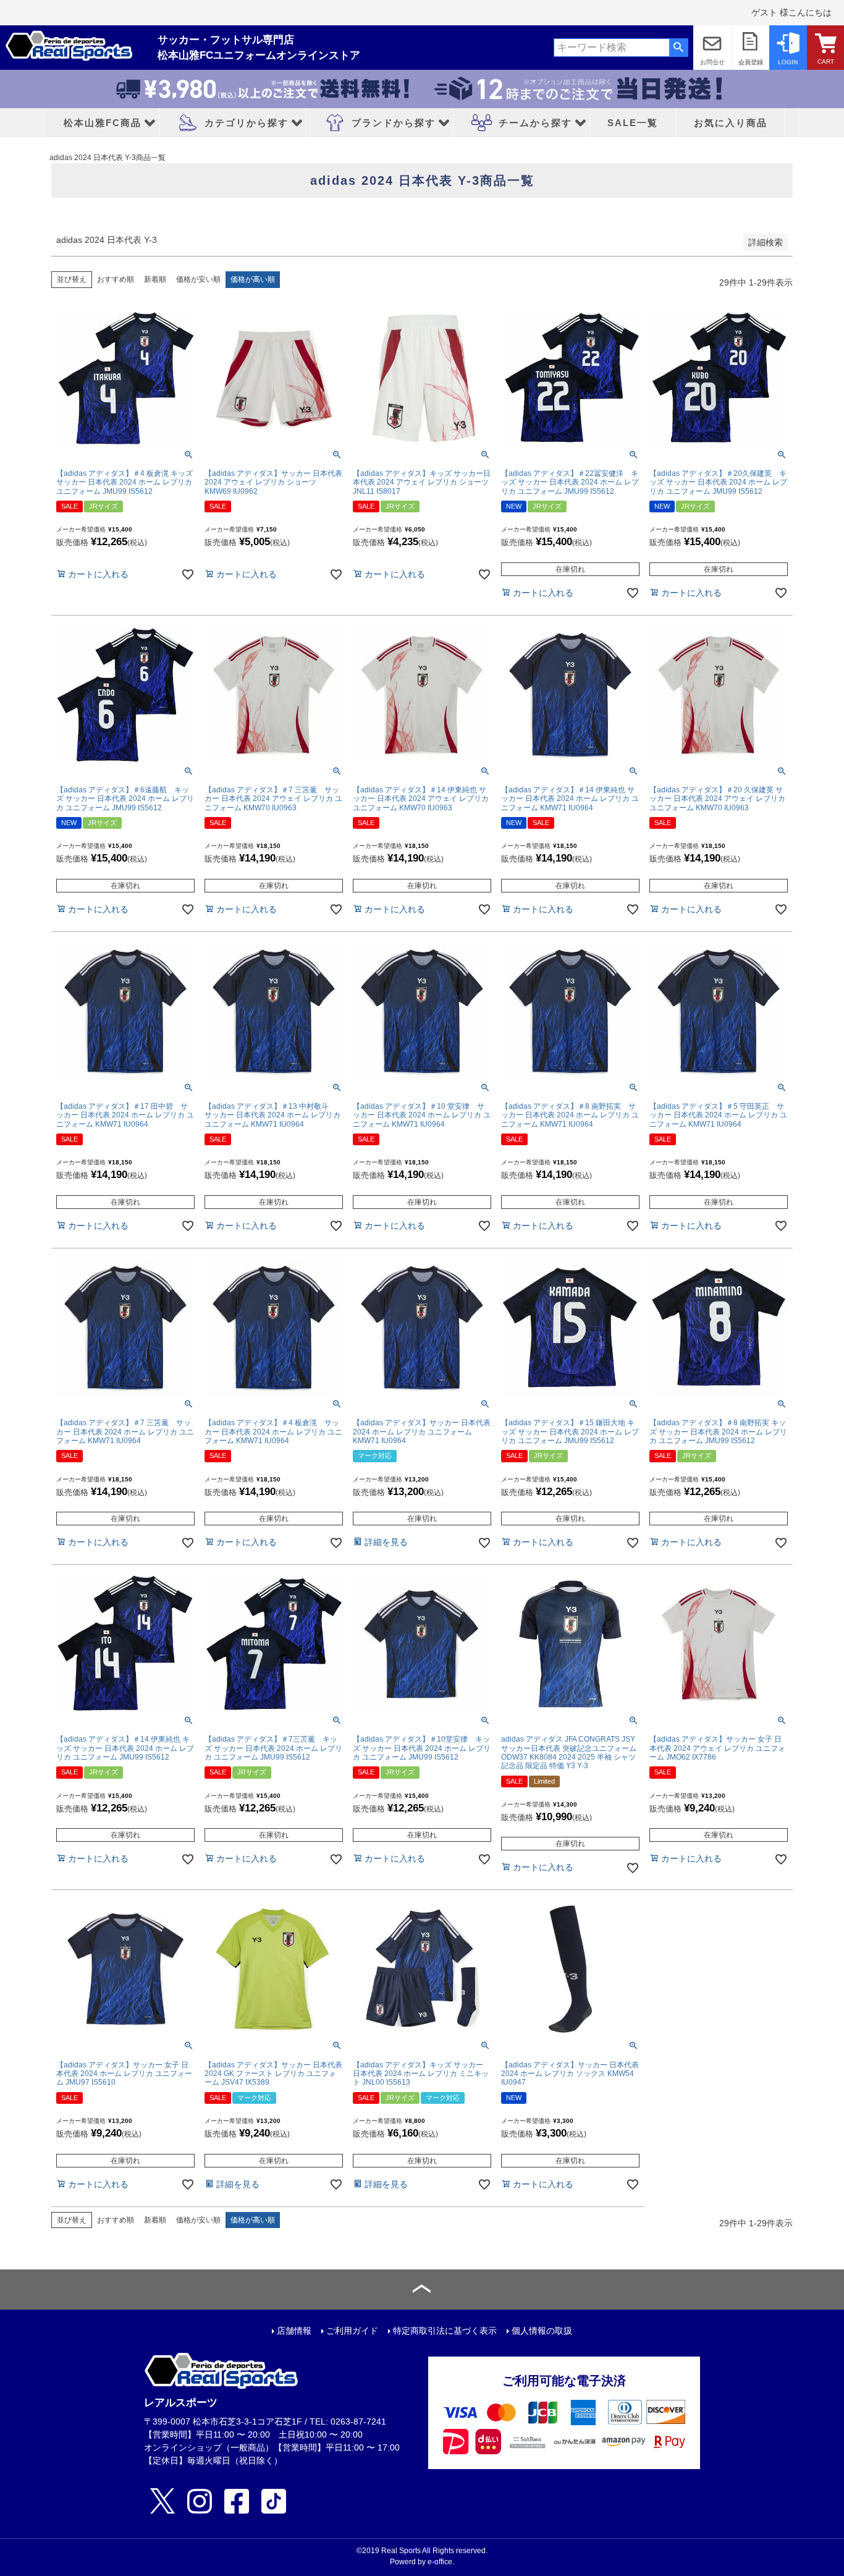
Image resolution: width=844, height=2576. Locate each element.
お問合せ (712, 62)
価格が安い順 (198, 279)
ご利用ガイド (352, 2331)
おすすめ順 (116, 279)
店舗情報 (294, 2331)
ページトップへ (422, 2290)
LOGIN (788, 62)
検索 (679, 48)
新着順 (155, 279)
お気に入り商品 (731, 123)
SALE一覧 (633, 123)
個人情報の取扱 (542, 2331)
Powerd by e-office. (422, 2562)
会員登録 (751, 62)
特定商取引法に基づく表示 (445, 2331)
